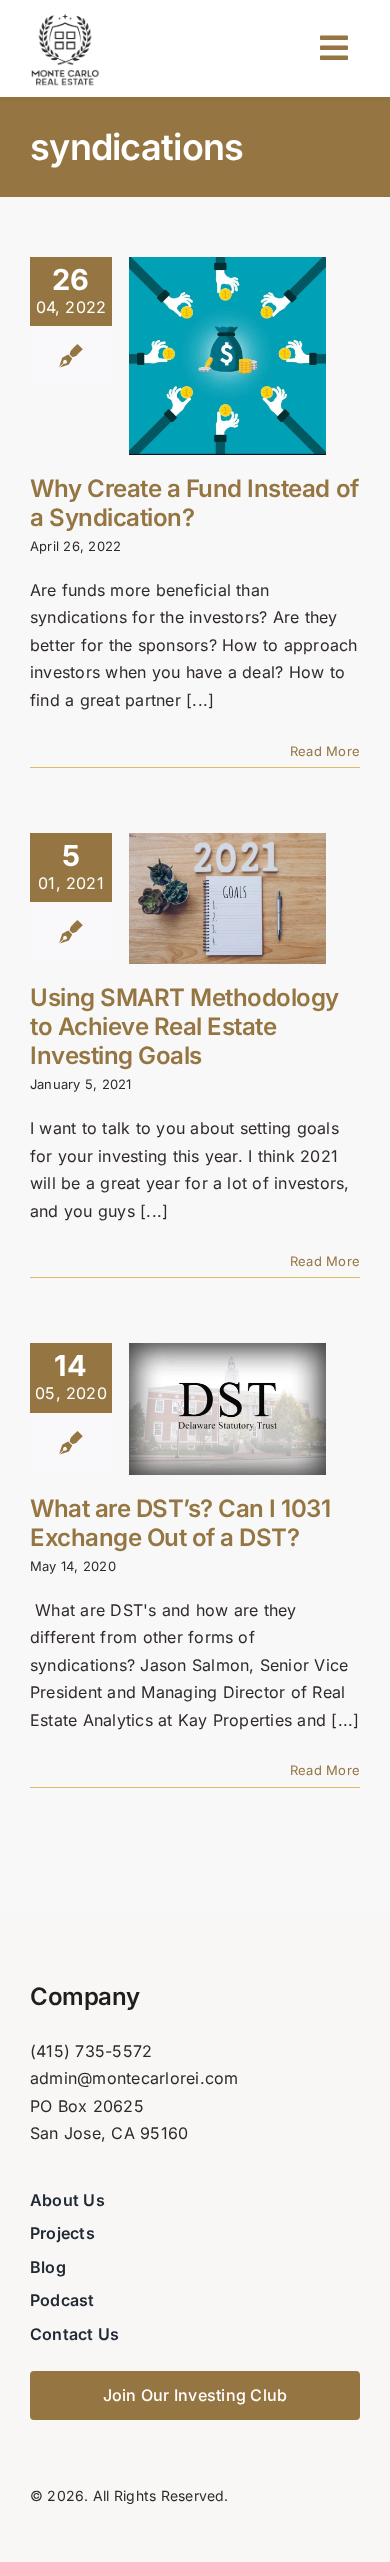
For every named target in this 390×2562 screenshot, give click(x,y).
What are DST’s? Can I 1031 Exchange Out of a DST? (180, 1523)
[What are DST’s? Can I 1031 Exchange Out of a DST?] (227, 1408)
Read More (325, 751)
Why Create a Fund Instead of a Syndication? (194, 503)
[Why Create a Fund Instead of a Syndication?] (227, 356)
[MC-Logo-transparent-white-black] (65, 18)
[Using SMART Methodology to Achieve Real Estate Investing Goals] (227, 898)
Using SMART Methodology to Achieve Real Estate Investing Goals (184, 1026)
